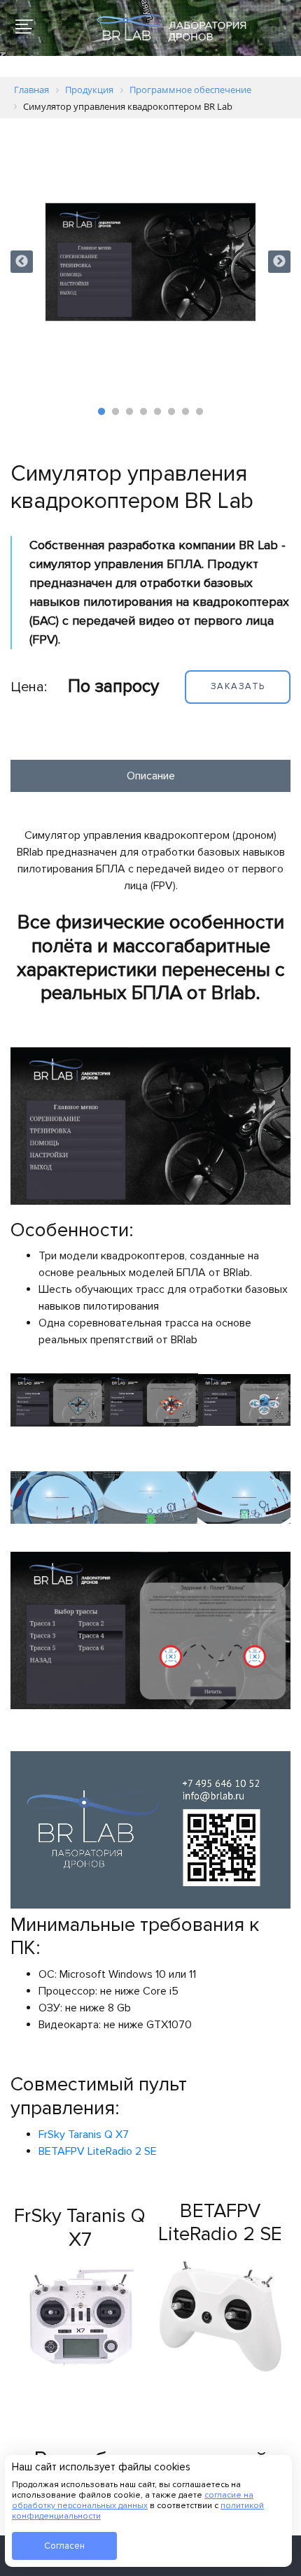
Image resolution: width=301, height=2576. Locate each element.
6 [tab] (171, 412)
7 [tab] (185, 412)
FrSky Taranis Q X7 (84, 2135)
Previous (22, 262)
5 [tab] (157, 412)
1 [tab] (101, 412)
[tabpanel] (150, 262)
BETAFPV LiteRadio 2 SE (98, 2151)
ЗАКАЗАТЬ (238, 686)
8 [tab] (199, 412)
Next (279, 262)
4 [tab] (143, 412)
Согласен (64, 2546)
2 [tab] (115, 412)
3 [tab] (129, 412)
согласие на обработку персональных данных (133, 2500)
